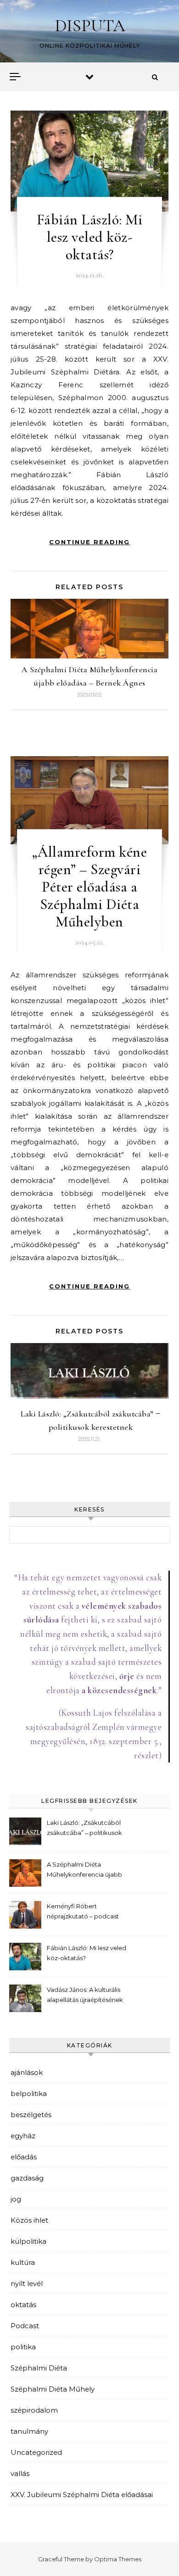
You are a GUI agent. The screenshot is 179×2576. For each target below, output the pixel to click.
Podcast (25, 2326)
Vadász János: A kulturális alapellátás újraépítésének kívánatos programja (85, 1996)
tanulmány (29, 2431)
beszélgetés (31, 2115)
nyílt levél (27, 2283)
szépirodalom (34, 2410)
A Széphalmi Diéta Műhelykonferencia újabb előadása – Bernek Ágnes (84, 1871)
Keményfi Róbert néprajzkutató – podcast (83, 1911)
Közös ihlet (29, 2220)
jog (16, 2199)
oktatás (23, 2305)
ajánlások (27, 2072)
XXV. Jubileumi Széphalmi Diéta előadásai (82, 2495)
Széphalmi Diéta (39, 2368)
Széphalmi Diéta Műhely (53, 2389)
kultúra (23, 2262)
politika (23, 2347)
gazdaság (27, 2178)
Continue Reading (89, 542)
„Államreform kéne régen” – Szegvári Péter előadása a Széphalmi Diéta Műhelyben (90, 887)
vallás (20, 2473)
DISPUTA (90, 26)
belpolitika (29, 2094)
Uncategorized (36, 2452)
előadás (24, 2157)
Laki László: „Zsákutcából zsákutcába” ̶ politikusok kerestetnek (84, 1829)
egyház (23, 2136)
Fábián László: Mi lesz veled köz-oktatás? (90, 237)
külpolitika (28, 2241)
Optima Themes (118, 2559)
